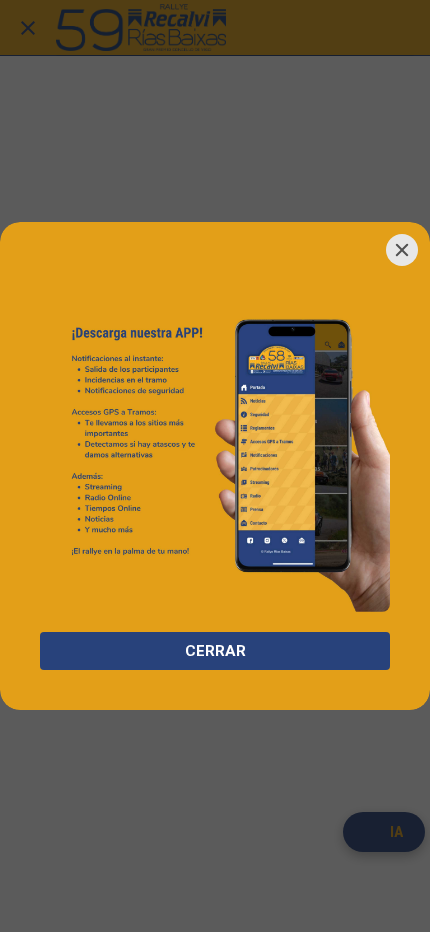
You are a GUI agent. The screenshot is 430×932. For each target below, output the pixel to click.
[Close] (402, 250)
